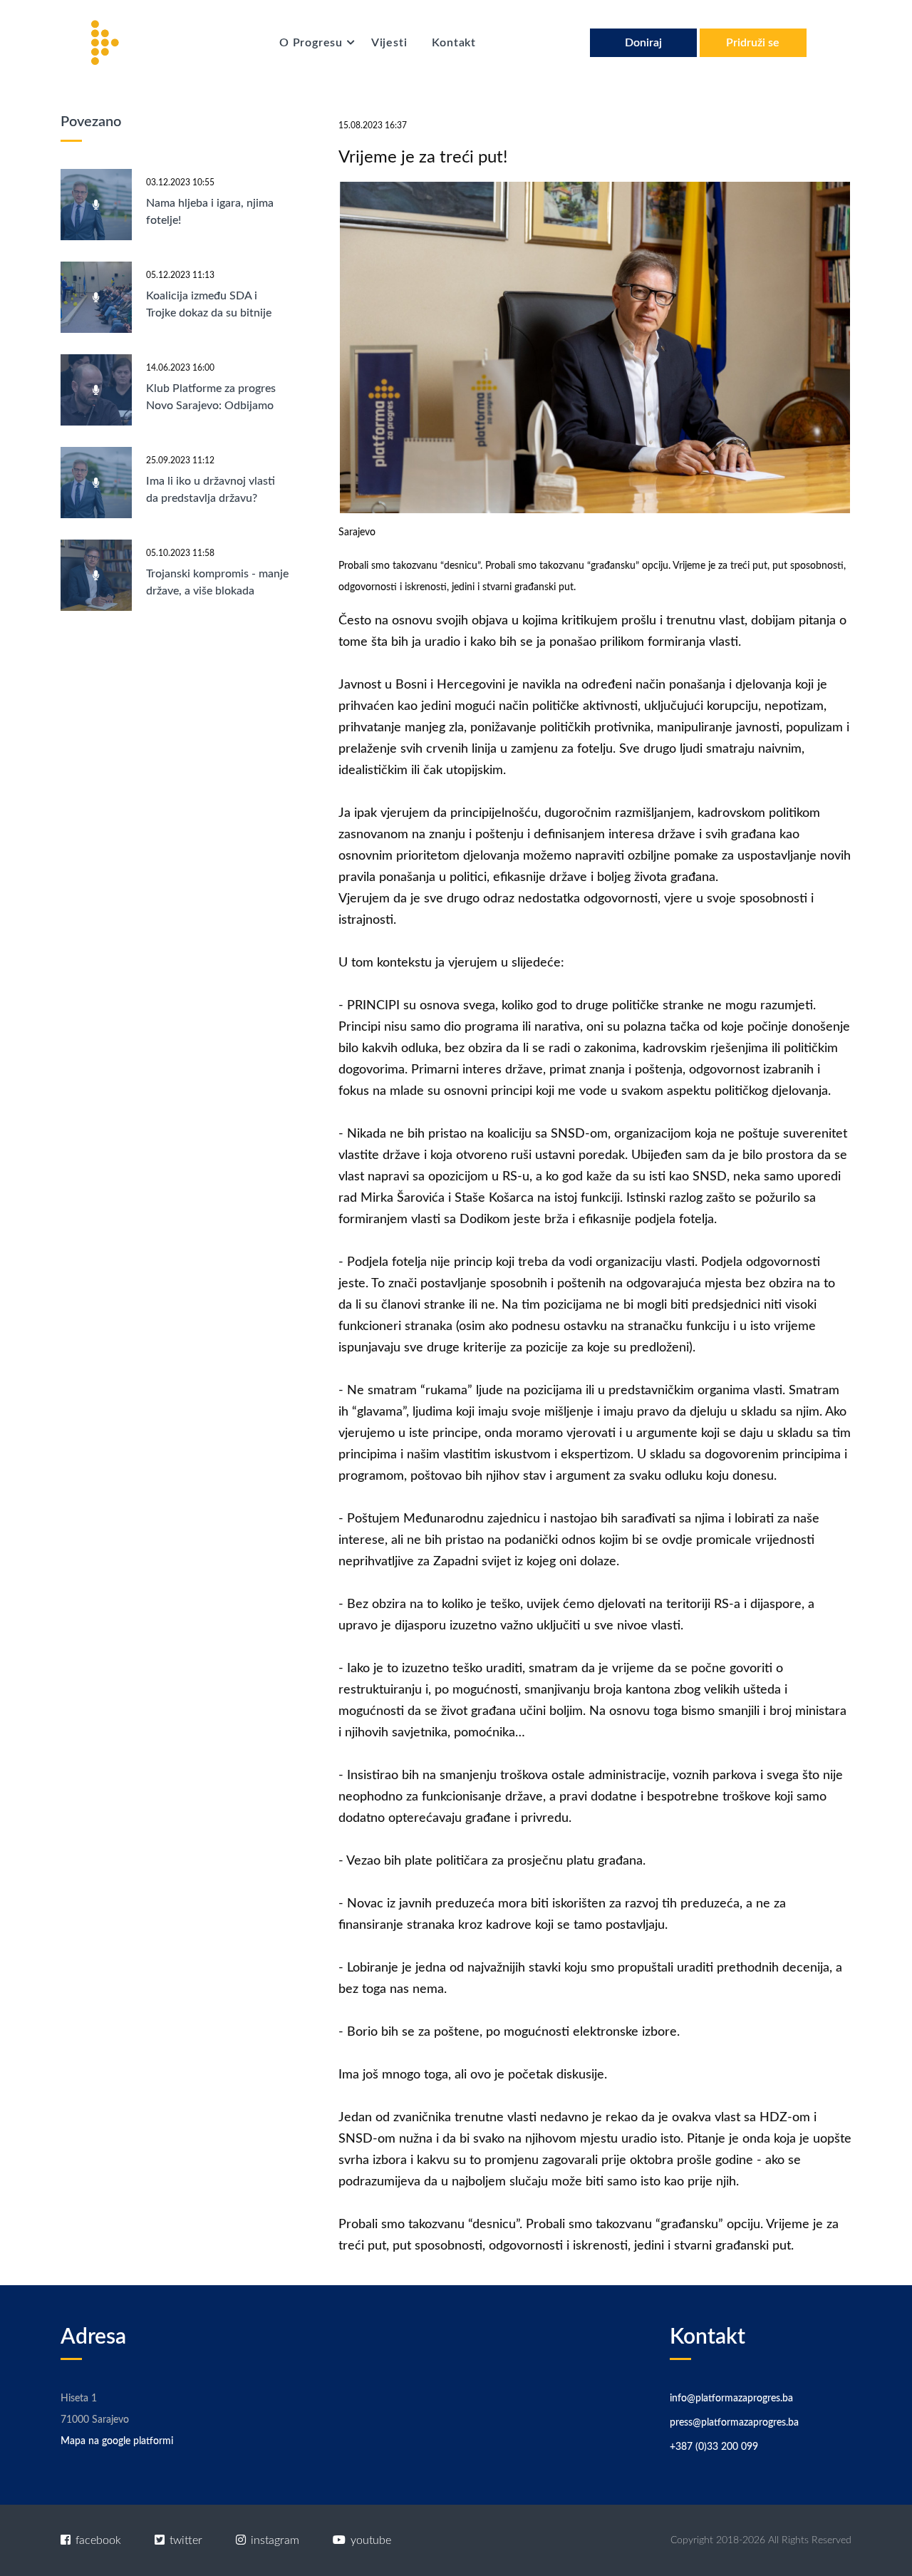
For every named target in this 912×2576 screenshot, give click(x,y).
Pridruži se (753, 43)
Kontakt (454, 43)
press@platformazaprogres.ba (734, 2423)
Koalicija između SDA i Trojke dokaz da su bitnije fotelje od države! (209, 313)
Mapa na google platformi (117, 2441)
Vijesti (389, 43)
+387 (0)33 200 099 (714, 2447)
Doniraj (643, 43)
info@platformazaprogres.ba (731, 2399)
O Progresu (313, 43)
